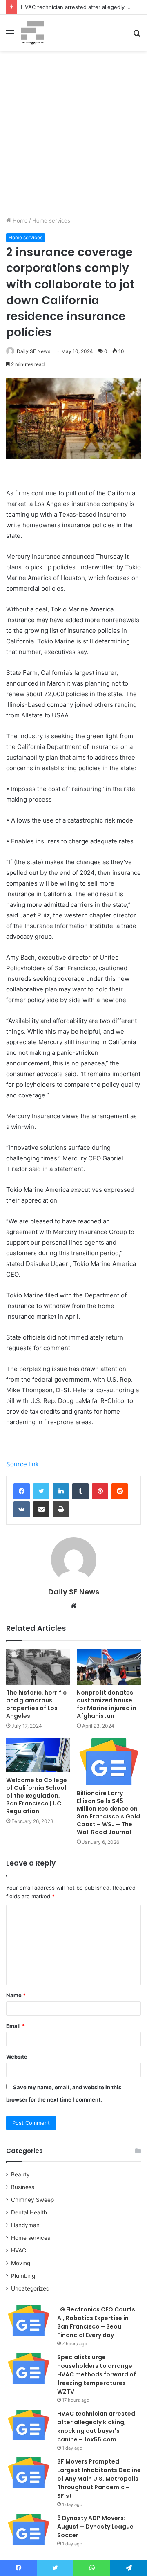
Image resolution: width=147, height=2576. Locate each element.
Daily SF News (33, 351)
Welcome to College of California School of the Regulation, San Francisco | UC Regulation (37, 1796)
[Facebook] (22, 1491)
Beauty (20, 2174)
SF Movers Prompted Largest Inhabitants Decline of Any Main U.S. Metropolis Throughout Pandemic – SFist (99, 2479)
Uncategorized (30, 2288)
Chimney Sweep (32, 2200)
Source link (22, 1464)
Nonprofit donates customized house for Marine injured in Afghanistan (107, 1704)
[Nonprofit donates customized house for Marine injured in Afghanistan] (109, 1667)
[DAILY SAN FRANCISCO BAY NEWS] (33, 33)
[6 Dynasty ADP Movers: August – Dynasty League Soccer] (29, 2529)
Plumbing (23, 2276)
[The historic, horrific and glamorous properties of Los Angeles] (38, 1667)
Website (17, 2057)
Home (19, 220)
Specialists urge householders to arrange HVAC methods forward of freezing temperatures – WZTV (97, 2374)
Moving (21, 2263)
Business (23, 2187)
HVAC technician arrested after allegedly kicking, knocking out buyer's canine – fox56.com (96, 2427)
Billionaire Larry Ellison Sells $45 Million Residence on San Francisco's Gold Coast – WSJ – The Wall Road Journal (108, 1813)
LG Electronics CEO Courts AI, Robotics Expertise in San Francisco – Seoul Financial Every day (96, 2322)
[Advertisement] (73, 137)
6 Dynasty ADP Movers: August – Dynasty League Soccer (95, 2527)
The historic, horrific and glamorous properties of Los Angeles (36, 1704)
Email (16, 2026)
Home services (51, 220)
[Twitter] (41, 1491)
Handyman (25, 2225)
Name (16, 1995)
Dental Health (29, 2212)
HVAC (19, 2250)
